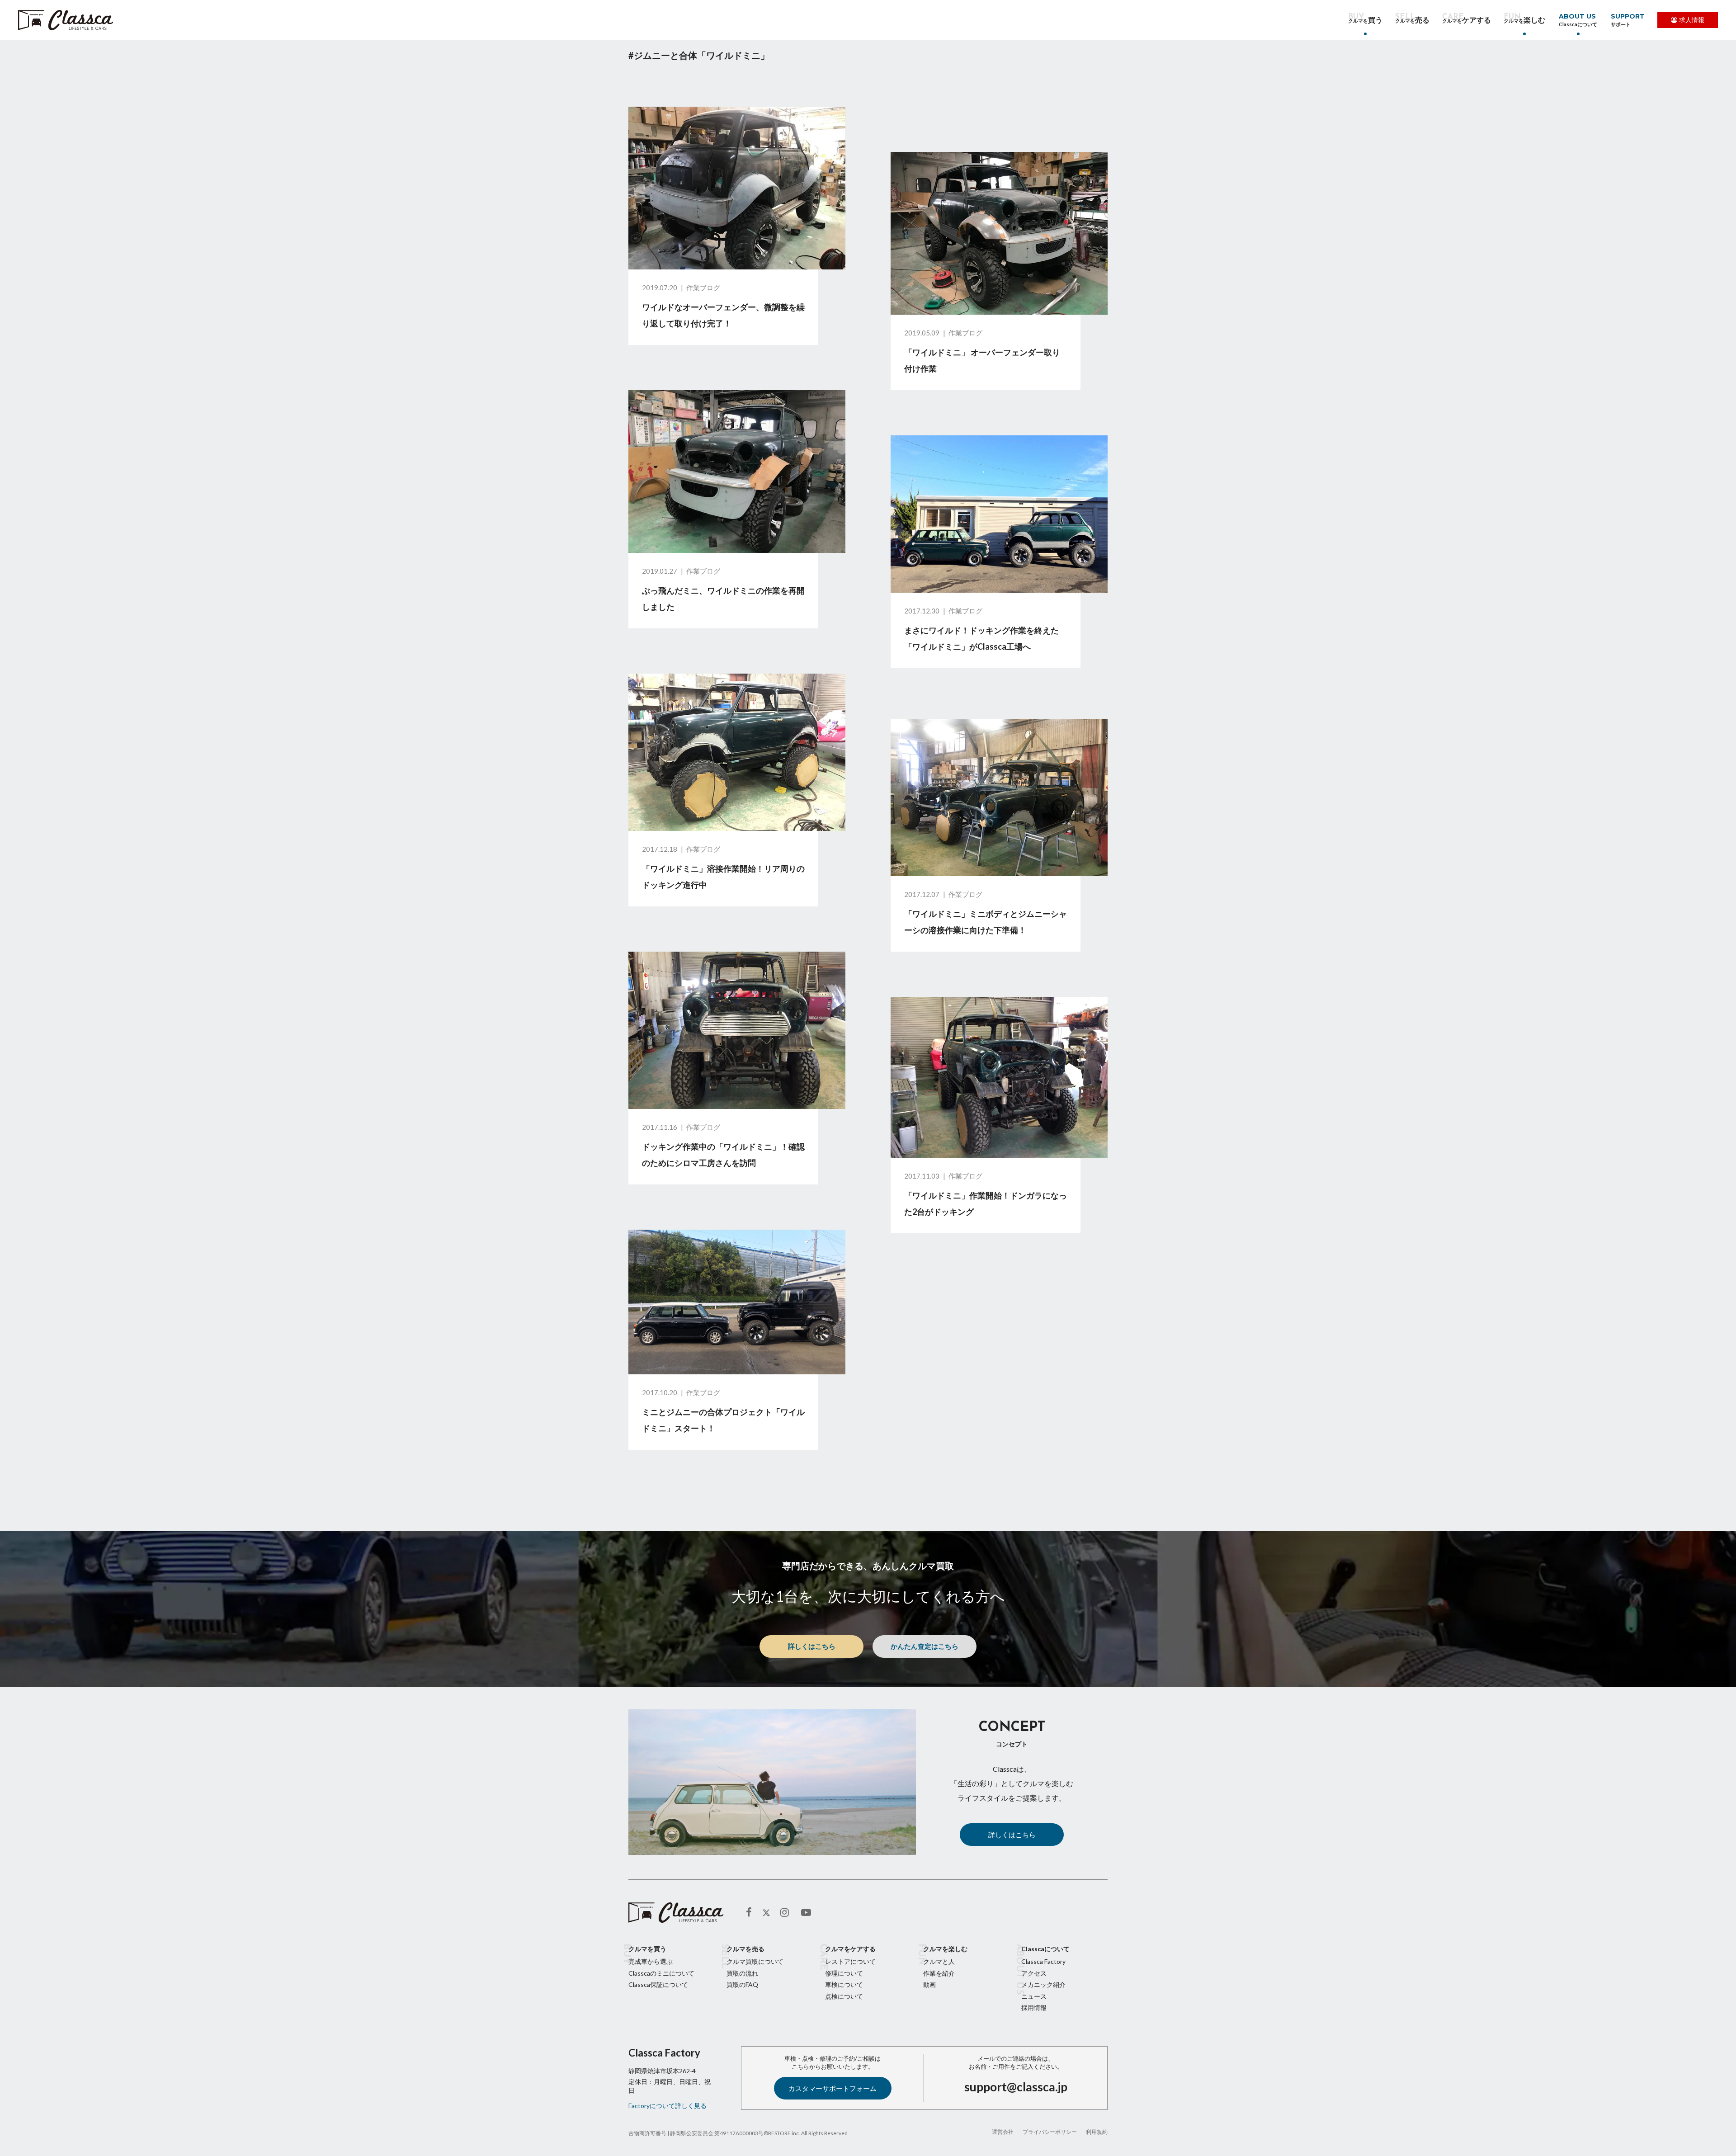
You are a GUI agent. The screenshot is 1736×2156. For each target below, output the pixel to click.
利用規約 (1097, 2132)
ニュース (1034, 1996)
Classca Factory (1043, 1961)
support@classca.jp (1016, 2087)
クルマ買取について (755, 1961)
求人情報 (1692, 20)
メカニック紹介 (1043, 1984)
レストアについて (850, 1961)
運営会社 (1003, 2132)
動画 (929, 1984)
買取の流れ (742, 1973)
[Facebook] (752, 1913)
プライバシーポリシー (1050, 2132)
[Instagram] (786, 1913)
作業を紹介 (939, 1973)
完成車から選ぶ (651, 1961)
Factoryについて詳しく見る (668, 2106)
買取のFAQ (742, 1984)
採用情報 (1034, 2007)
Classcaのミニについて (661, 1973)
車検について (844, 1984)
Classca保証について (658, 1984)
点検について (844, 1996)
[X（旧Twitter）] (766, 1913)
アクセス (1034, 1973)
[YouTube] (807, 1913)
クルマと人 (939, 1961)
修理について (844, 1973)
